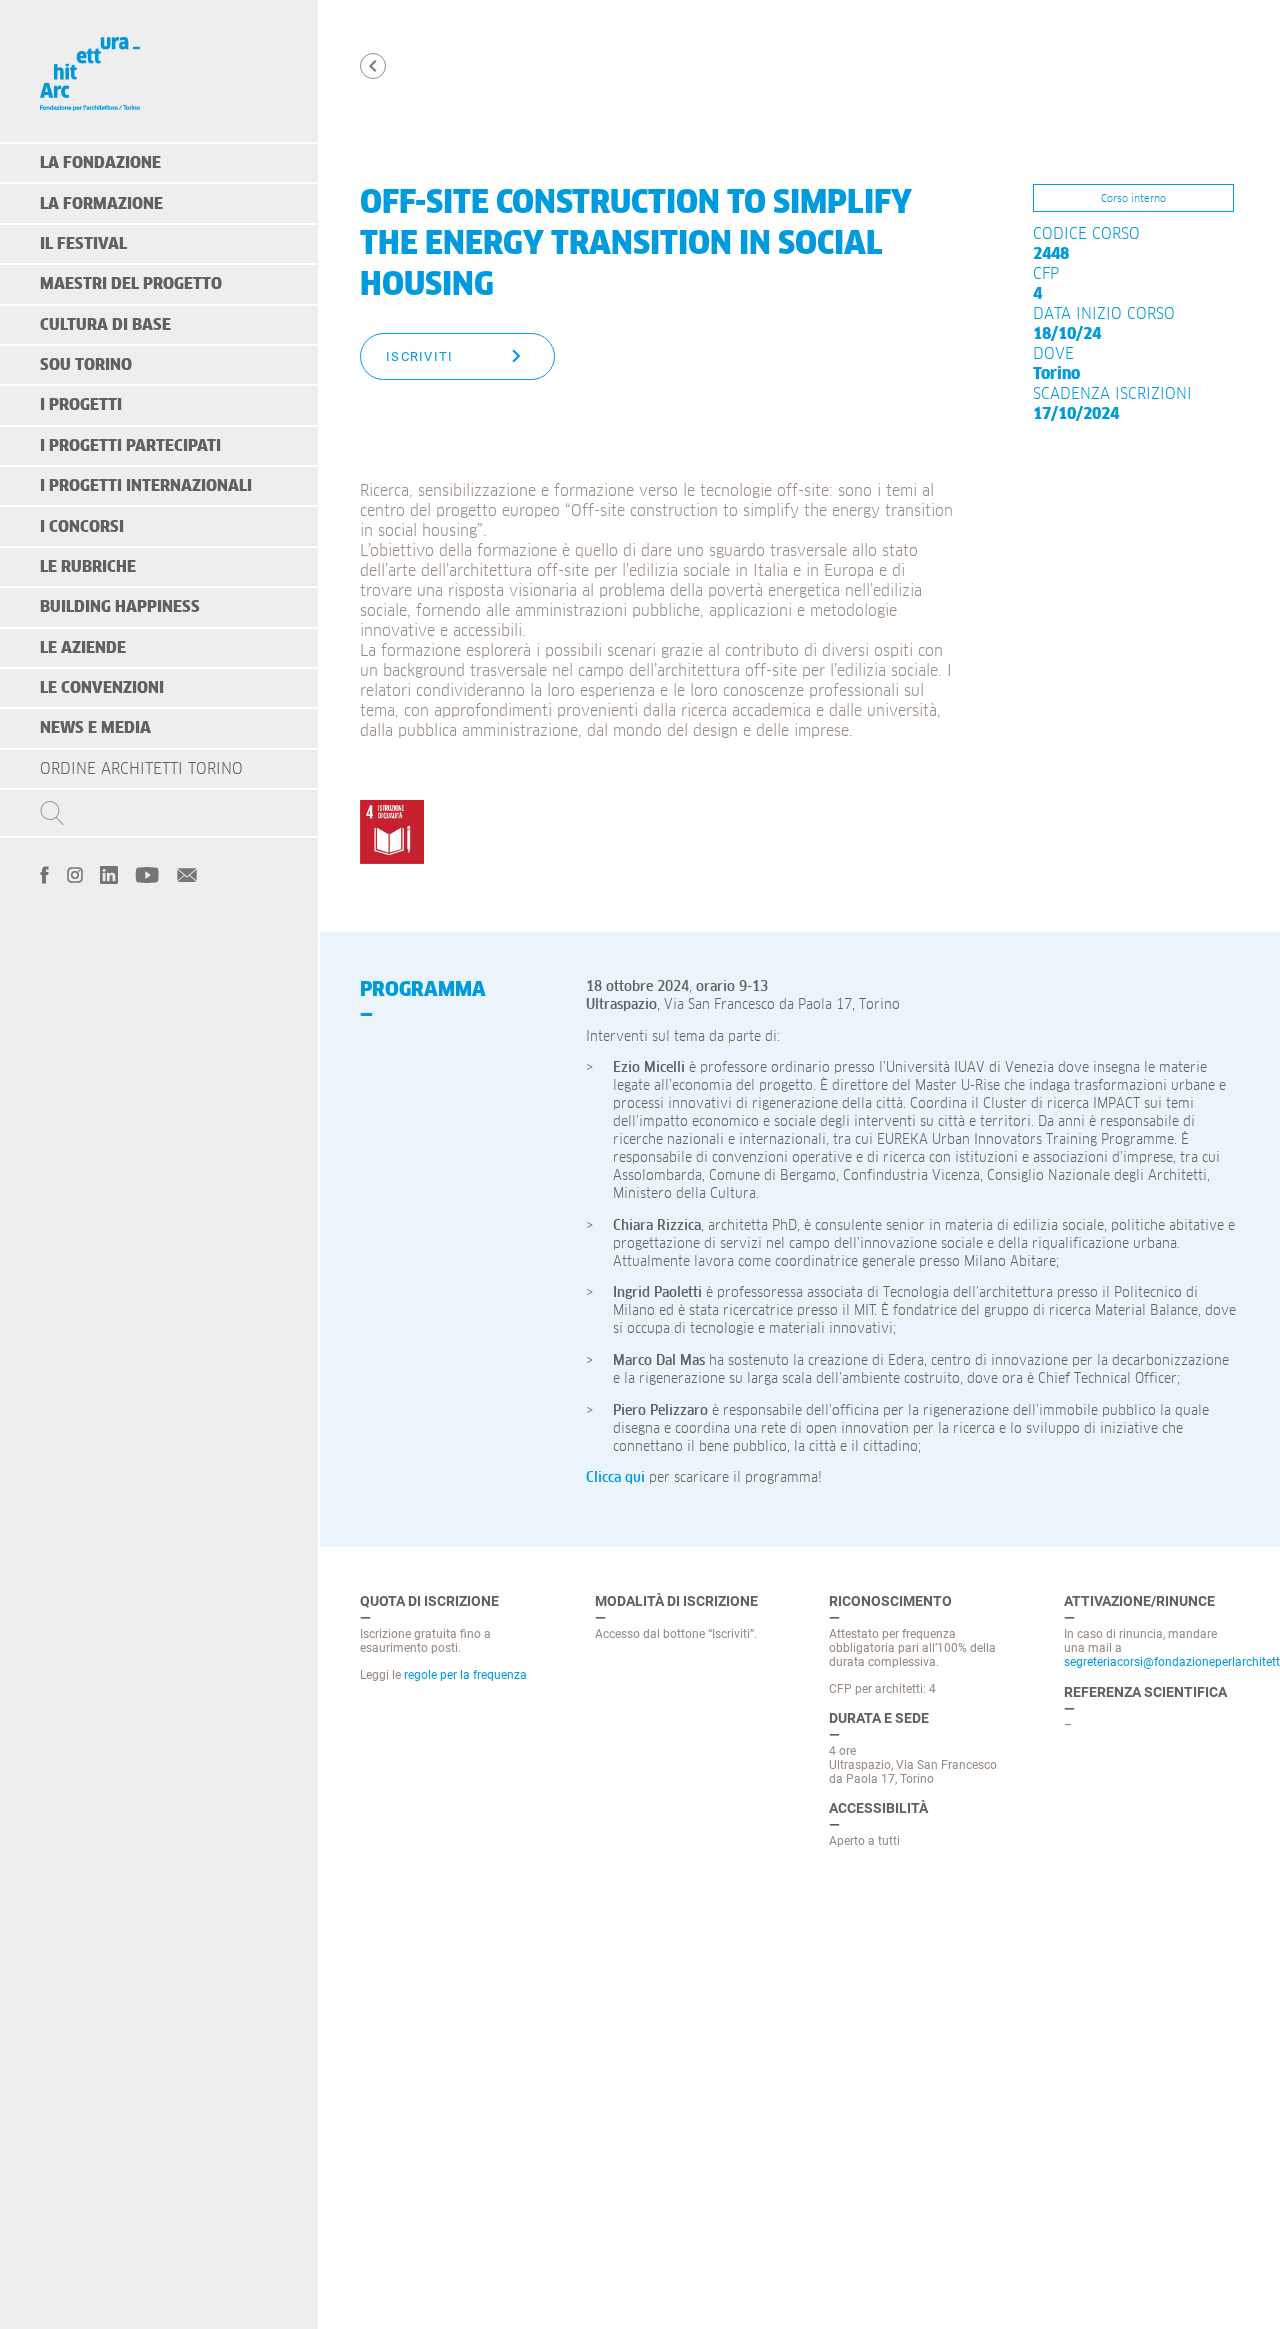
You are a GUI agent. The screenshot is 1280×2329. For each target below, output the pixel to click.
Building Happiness (120, 607)
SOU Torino (86, 365)
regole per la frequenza (465, 1675)
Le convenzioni (102, 688)
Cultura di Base (105, 325)
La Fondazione (100, 163)
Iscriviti (420, 356)
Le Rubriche (88, 567)
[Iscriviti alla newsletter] (187, 873)
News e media (95, 728)
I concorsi (82, 527)
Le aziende (83, 648)
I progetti (81, 405)
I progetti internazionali (146, 486)
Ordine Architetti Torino (141, 769)
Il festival (83, 244)
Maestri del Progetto (131, 284)
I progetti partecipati (130, 446)
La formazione (101, 204)
